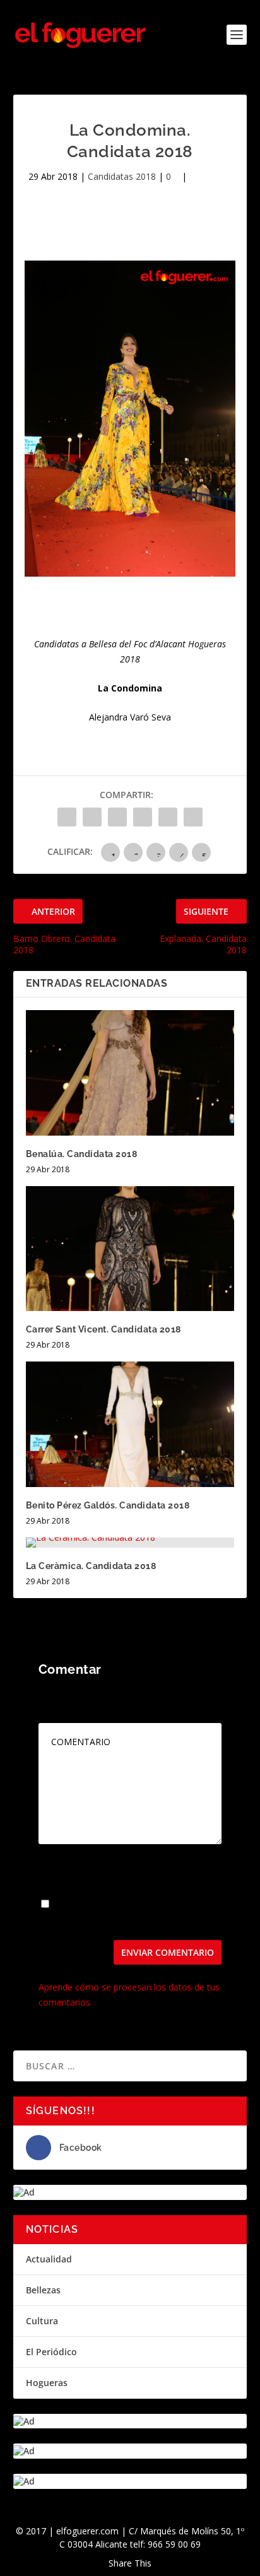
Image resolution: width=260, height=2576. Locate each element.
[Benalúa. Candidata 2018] (130, 1073)
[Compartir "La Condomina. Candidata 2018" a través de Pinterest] (143, 817)
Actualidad (49, 2259)
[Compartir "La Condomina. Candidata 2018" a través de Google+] (117, 817)
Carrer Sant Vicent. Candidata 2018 (103, 1329)
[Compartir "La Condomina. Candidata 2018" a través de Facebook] (67, 817)
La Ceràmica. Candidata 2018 (91, 1566)
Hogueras (47, 2383)
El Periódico (51, 2352)
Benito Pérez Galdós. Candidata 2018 (108, 1505)
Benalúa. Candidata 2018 (82, 1154)
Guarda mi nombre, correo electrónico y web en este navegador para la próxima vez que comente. (128, 1914)
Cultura (42, 2321)
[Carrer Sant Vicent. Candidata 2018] (130, 1249)
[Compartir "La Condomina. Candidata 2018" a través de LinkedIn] (168, 817)
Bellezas (43, 2290)
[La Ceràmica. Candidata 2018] (130, 1543)
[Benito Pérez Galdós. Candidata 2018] (130, 1424)
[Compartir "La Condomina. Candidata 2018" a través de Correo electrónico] (193, 817)
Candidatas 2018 (122, 176)
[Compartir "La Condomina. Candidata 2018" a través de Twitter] (92, 817)
